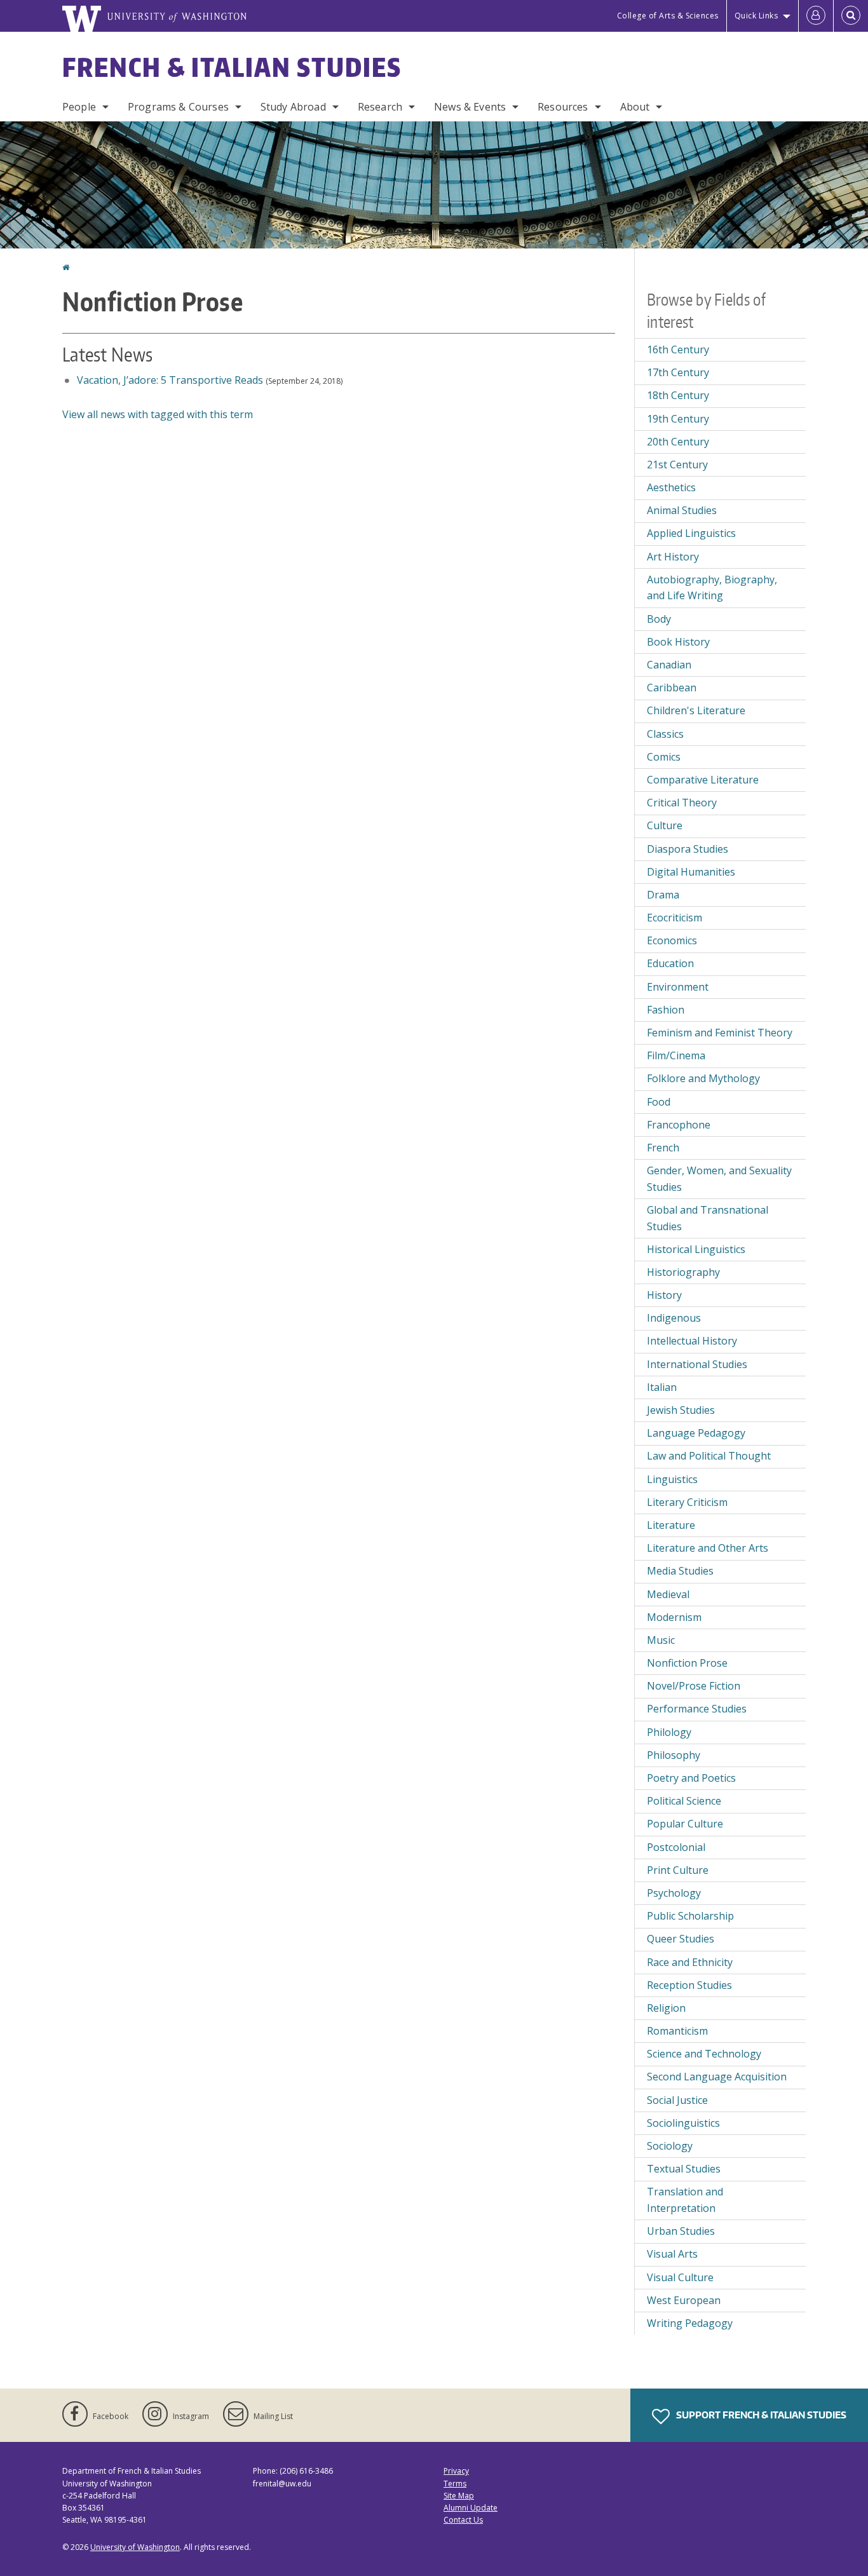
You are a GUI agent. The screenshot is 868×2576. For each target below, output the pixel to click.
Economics (672, 940)
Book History (678, 642)
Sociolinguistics (683, 2123)
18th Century (678, 395)
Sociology (670, 2146)
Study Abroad (293, 107)
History (664, 1295)
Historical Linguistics (696, 1249)
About (635, 107)
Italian (662, 1387)
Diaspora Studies (688, 849)
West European (684, 2300)
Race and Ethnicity (690, 1962)
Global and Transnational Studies (708, 1218)
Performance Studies (697, 1709)
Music (661, 1640)
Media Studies (680, 1571)
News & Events (470, 107)
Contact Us (463, 2520)
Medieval (668, 1594)
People (79, 107)
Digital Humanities (691, 872)
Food (659, 1102)
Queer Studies (681, 1939)
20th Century (678, 442)
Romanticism (677, 2031)
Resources (563, 107)
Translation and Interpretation (685, 2200)
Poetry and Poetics (691, 1778)
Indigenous (674, 1318)
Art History (673, 557)
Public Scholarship (690, 1916)
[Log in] (816, 16)
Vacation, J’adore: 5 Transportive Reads (169, 380)
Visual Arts (672, 2254)
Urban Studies (681, 2231)
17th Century (678, 372)
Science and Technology (704, 2054)
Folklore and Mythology (703, 1078)
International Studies (697, 1364)
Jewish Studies (681, 1410)
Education (670, 963)
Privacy (456, 2471)
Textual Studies (684, 2169)
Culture (665, 825)
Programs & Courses (178, 107)
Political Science (684, 1801)
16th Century (678, 349)
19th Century (678, 419)
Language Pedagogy (696, 1433)
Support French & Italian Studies (760, 2415)
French (663, 1148)
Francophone (679, 1125)
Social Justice (677, 2100)
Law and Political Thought (709, 1456)
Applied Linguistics (691, 533)
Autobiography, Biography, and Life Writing (712, 588)
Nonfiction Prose (687, 1663)
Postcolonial (676, 1847)
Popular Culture (685, 1824)
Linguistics (672, 1479)
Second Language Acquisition (717, 2077)
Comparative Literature (703, 780)
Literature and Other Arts (708, 1548)
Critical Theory (682, 803)
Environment (678, 987)
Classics (665, 734)
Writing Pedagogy (690, 2323)
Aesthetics (671, 487)
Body (659, 619)
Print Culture (678, 1870)
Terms (455, 2484)
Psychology (674, 1893)
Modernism (674, 1617)
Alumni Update (471, 2508)
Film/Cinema (676, 1055)
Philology (669, 1732)
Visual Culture (680, 2277)
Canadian (669, 665)
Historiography (683, 1272)
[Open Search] (851, 16)
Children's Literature (696, 710)
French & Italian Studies (232, 67)
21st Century (677, 464)
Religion (666, 2008)
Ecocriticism (675, 918)
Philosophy (674, 1755)
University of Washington (135, 2547)
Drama (663, 895)
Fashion (666, 1010)
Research (380, 107)
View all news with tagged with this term (158, 414)
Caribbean (672, 688)
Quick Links (756, 16)
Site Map (459, 2496)
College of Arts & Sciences (668, 16)
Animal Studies (682, 510)
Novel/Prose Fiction (694, 1686)
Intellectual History (692, 1341)
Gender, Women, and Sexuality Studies (719, 1179)
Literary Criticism (687, 1502)
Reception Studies (689, 1985)
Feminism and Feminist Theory (720, 1033)
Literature (671, 1525)
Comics (664, 757)
